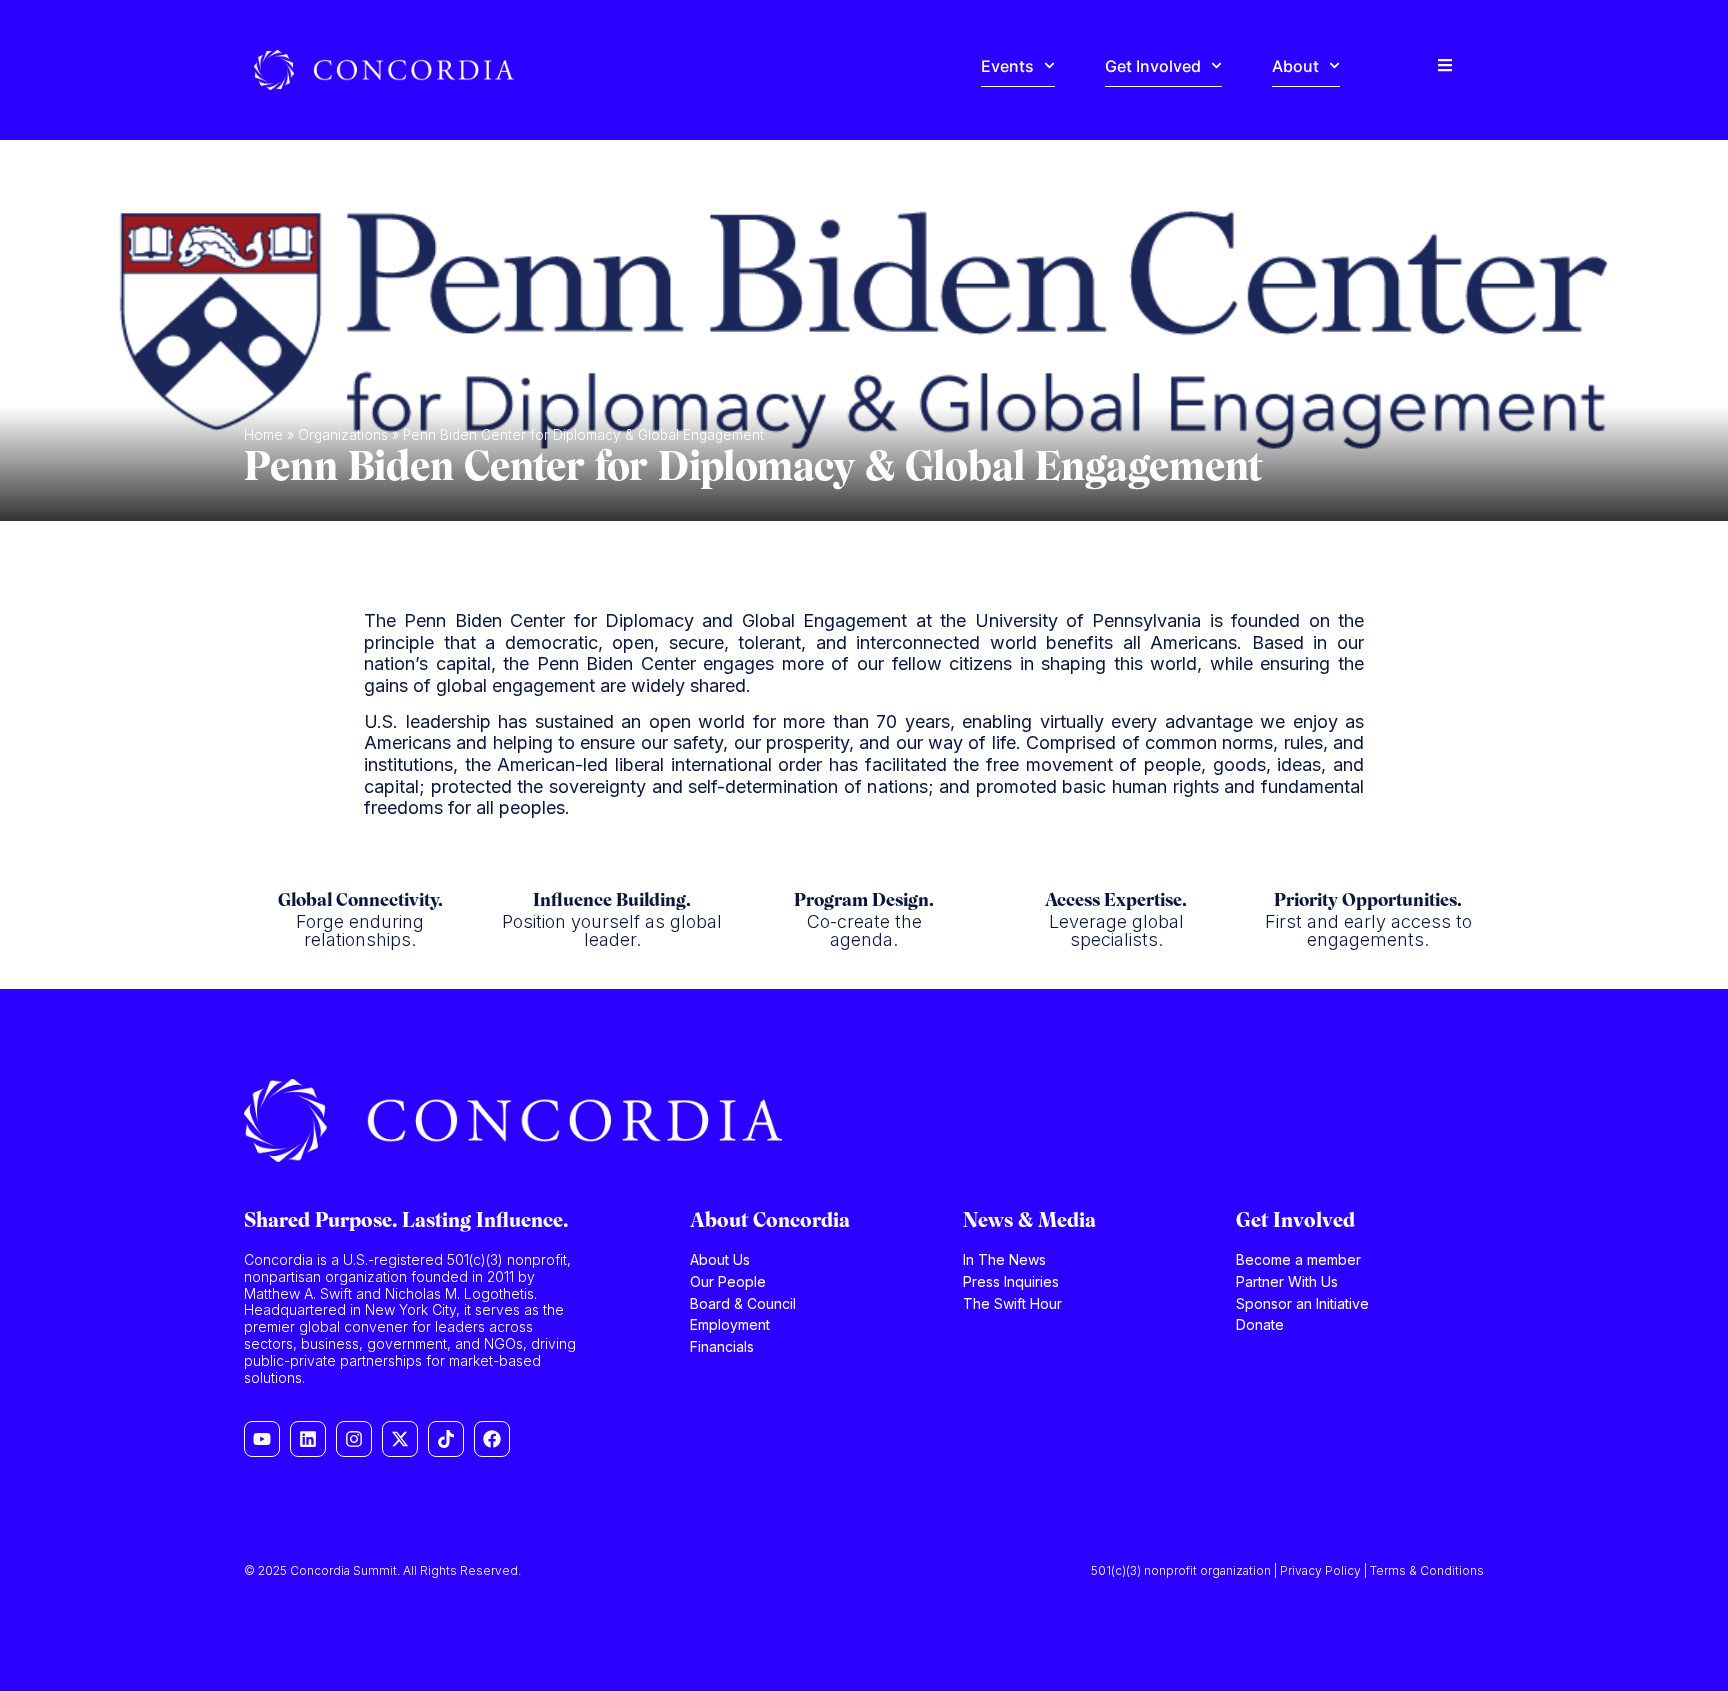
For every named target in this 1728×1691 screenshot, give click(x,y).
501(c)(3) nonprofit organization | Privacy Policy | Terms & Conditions (1287, 1570)
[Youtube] (262, 1439)
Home (263, 435)
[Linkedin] (308, 1439)
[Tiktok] (446, 1439)
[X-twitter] (400, 1439)
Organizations (343, 435)
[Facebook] (492, 1439)
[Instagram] (354, 1439)
